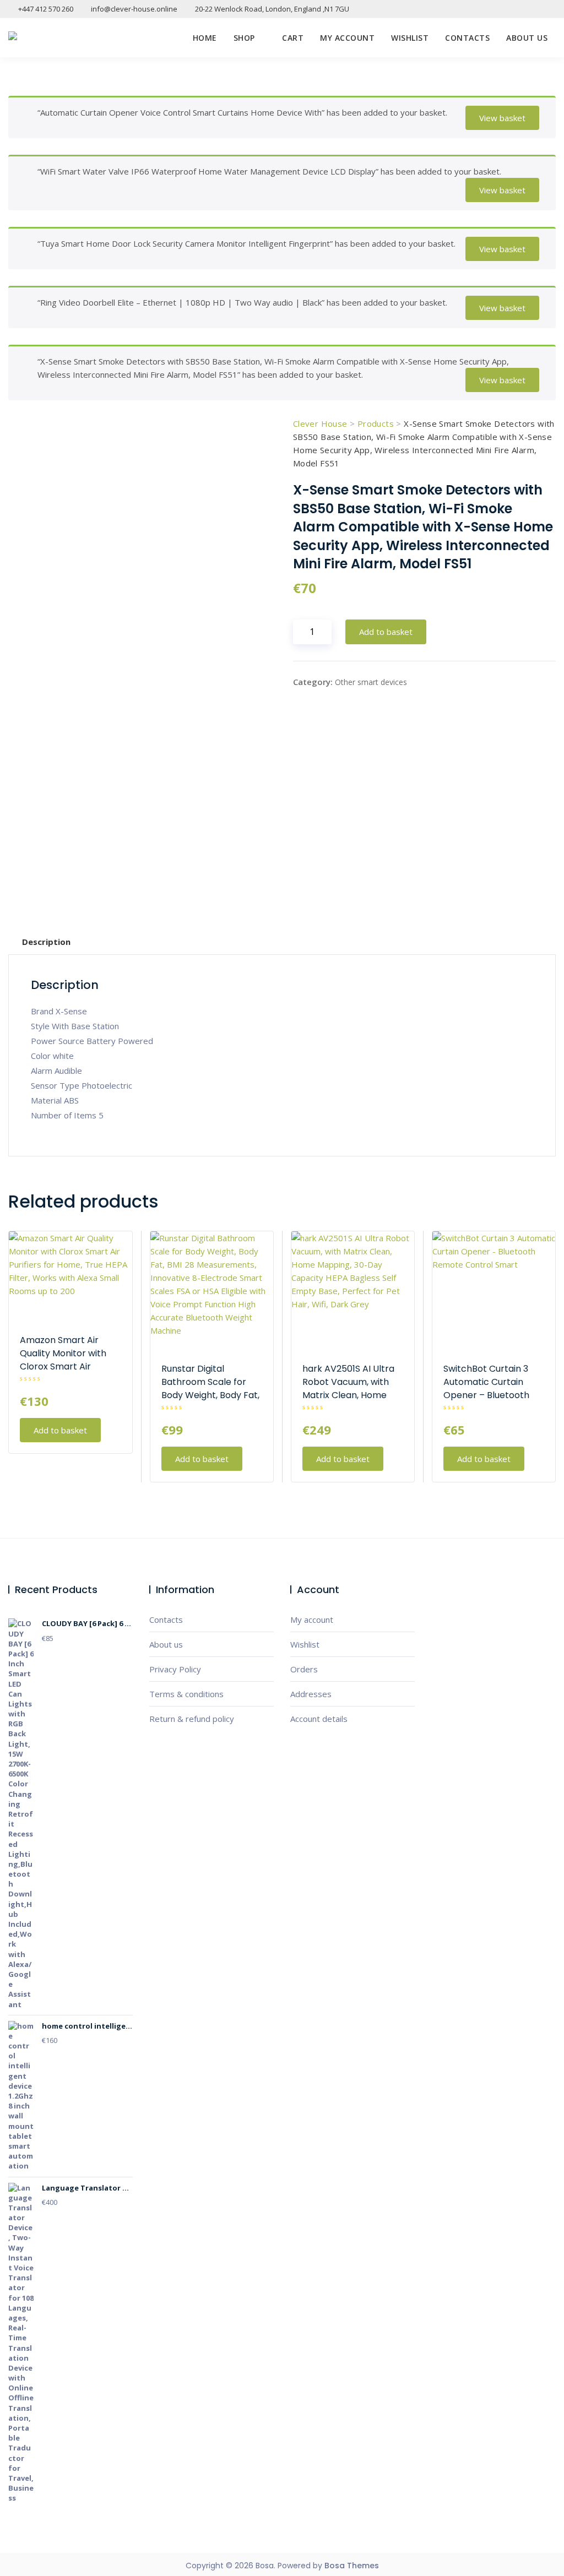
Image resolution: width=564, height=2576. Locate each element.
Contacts (467, 38)
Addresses (311, 1694)
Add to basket (386, 632)
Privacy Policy (175, 1669)
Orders (304, 1669)
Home (205, 38)
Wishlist (410, 38)
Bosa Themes (352, 2566)
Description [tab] (46, 942)
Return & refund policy (192, 1719)
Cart (293, 38)
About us (527, 38)
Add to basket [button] (60, 1430)
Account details (319, 1719)
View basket (502, 118)
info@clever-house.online (133, 9)
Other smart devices (371, 682)
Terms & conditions (186, 1694)
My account (347, 38)
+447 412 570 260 (45, 9)
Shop (244, 38)
